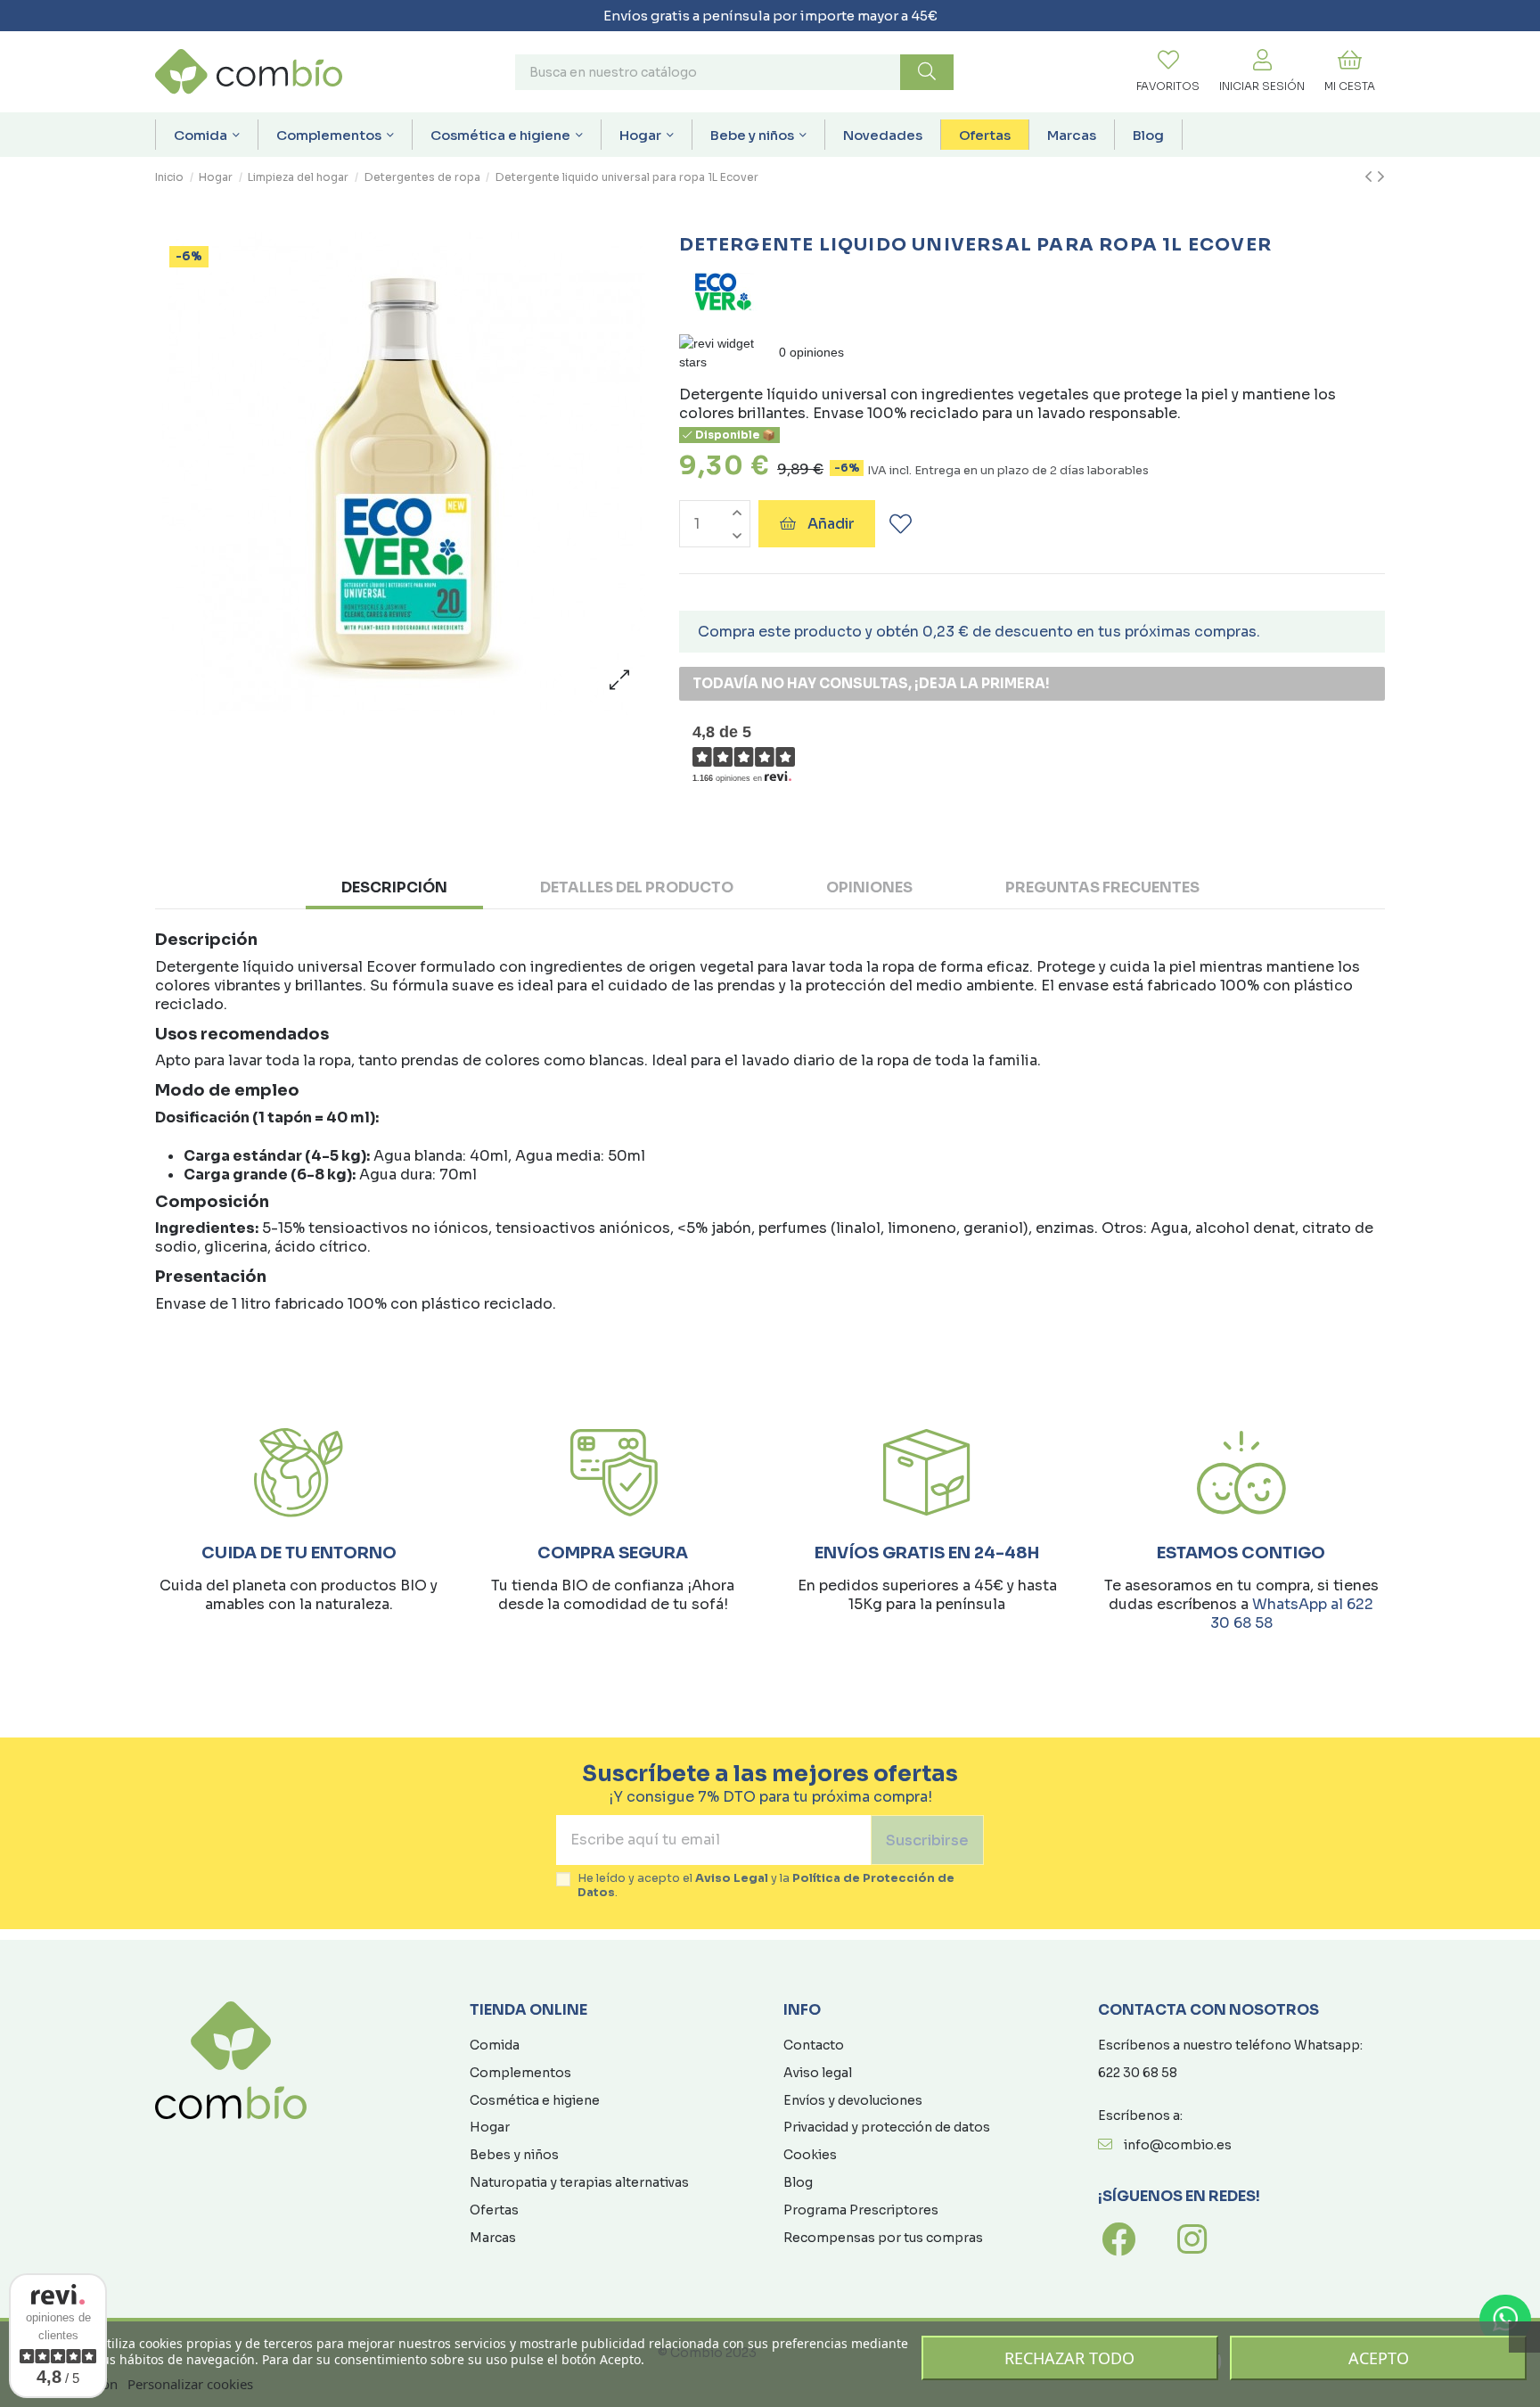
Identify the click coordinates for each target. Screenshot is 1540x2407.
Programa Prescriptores (861, 2210)
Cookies (810, 2155)
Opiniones (869, 887)
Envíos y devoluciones (853, 2100)
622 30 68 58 (1138, 2073)
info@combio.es (1178, 2145)
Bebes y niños (514, 2155)
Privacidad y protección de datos (887, 2127)
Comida (495, 2045)
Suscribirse (927, 1840)
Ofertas (494, 2210)
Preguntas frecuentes (1102, 887)
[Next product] (1381, 177)
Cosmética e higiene (535, 2100)
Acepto (1379, 2358)
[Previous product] (1371, 177)
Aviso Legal (732, 1878)
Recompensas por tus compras (883, 2238)
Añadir (831, 524)
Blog (798, 2182)
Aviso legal (818, 2073)
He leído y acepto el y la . (766, 1885)
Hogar (490, 2127)
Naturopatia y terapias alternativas (579, 2182)
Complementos (520, 2073)
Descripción (394, 887)
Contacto (814, 2045)
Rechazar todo (1069, 2358)
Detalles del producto (637, 887)
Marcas (493, 2238)
